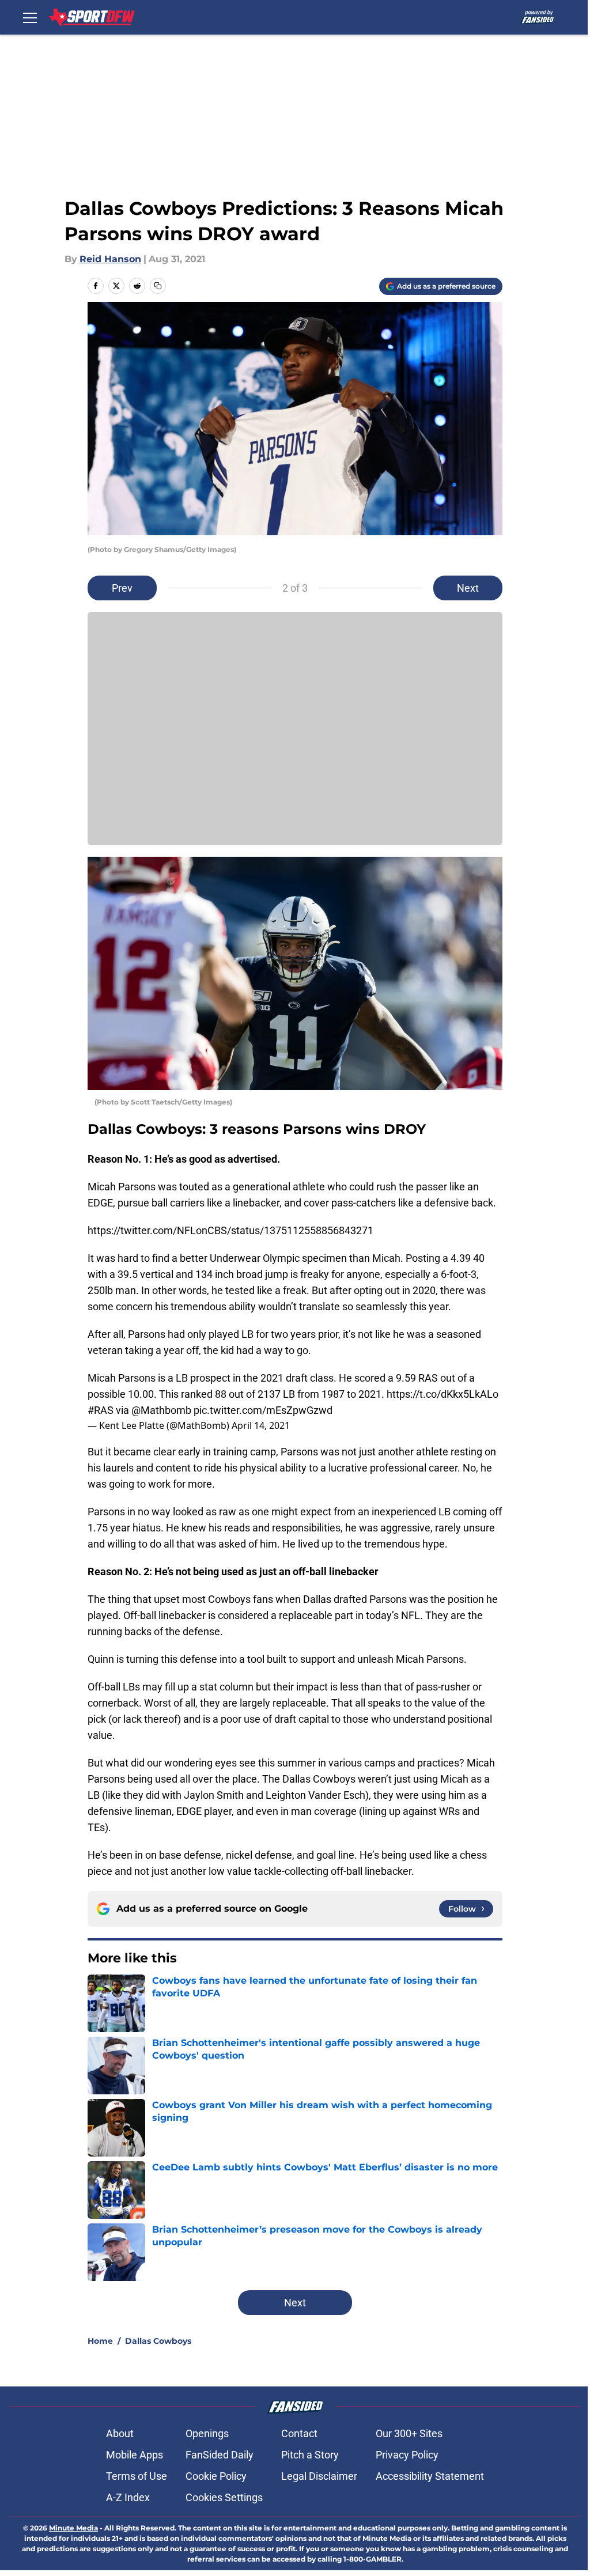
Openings (207, 2433)
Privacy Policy (407, 2455)
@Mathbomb (161, 1410)
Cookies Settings (224, 2497)
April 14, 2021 (261, 1425)
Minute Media (73, 2528)
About (120, 2433)
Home (100, 2341)
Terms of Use (137, 2476)
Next (468, 588)
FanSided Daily (220, 2455)
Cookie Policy (216, 2476)
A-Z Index (128, 2497)
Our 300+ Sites (409, 2433)
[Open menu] (30, 17)
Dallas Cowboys (158, 2341)
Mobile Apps (135, 2455)
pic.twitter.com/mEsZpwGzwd (263, 1410)
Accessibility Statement (430, 2476)
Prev (122, 588)
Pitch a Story (310, 2455)
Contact (299, 2433)
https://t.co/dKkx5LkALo (442, 1394)
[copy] (158, 286)
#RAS (101, 1410)
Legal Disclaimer (319, 2476)
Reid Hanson (110, 259)
